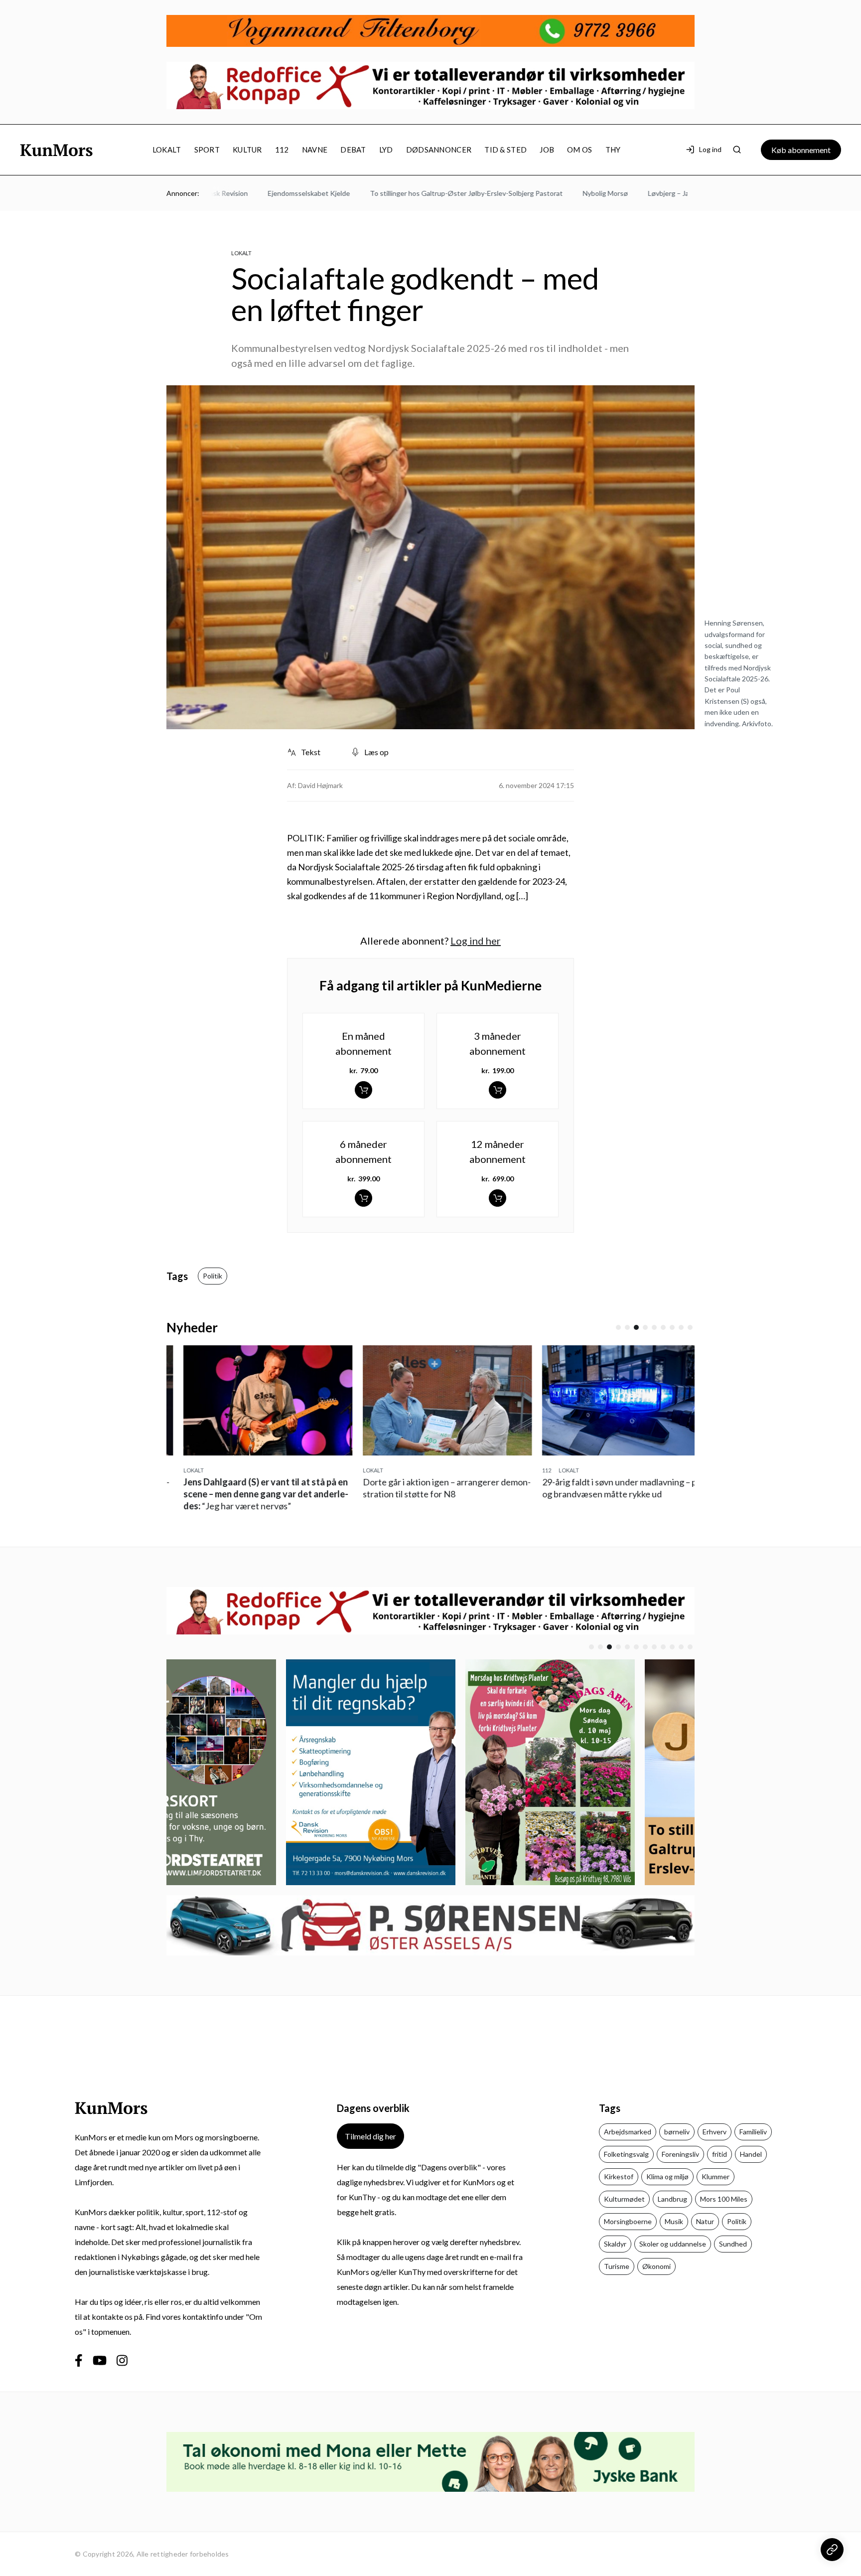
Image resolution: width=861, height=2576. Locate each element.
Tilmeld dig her (370, 2136)
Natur (705, 2221)
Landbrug (672, 2199)
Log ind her (476, 941)
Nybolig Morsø (560, 193)
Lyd (386, 150)
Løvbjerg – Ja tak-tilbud (639, 193)
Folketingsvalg (626, 2154)
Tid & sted (505, 150)
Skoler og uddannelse (673, 2244)
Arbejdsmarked (628, 2132)
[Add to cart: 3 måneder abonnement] (498, 1090)
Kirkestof (619, 2176)
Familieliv (753, 2132)
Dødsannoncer (439, 150)
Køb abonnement (801, 150)
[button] (618, 1327)
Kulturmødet (624, 2199)
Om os (580, 150)
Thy (613, 150)
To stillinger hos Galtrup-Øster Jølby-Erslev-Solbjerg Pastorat (421, 193)
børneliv (677, 2132)
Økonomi (656, 2266)
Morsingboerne (628, 2221)
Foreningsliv (680, 2154)
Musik (674, 2221)
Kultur (247, 150)
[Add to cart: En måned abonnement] (363, 1090)
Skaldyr (615, 2244)
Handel (751, 2154)
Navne (315, 150)
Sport (207, 150)
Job (547, 150)
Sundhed (733, 2244)
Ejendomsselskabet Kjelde (263, 193)
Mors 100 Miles (724, 2199)
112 (282, 150)
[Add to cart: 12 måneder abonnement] (498, 1198)
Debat (353, 150)
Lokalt (167, 150)
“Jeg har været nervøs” (249, 1494)
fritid (719, 2154)
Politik (213, 1276)
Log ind (710, 149)
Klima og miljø (667, 2176)
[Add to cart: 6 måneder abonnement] (363, 1198)
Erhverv (715, 2132)
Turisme (617, 2266)
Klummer (716, 2176)
